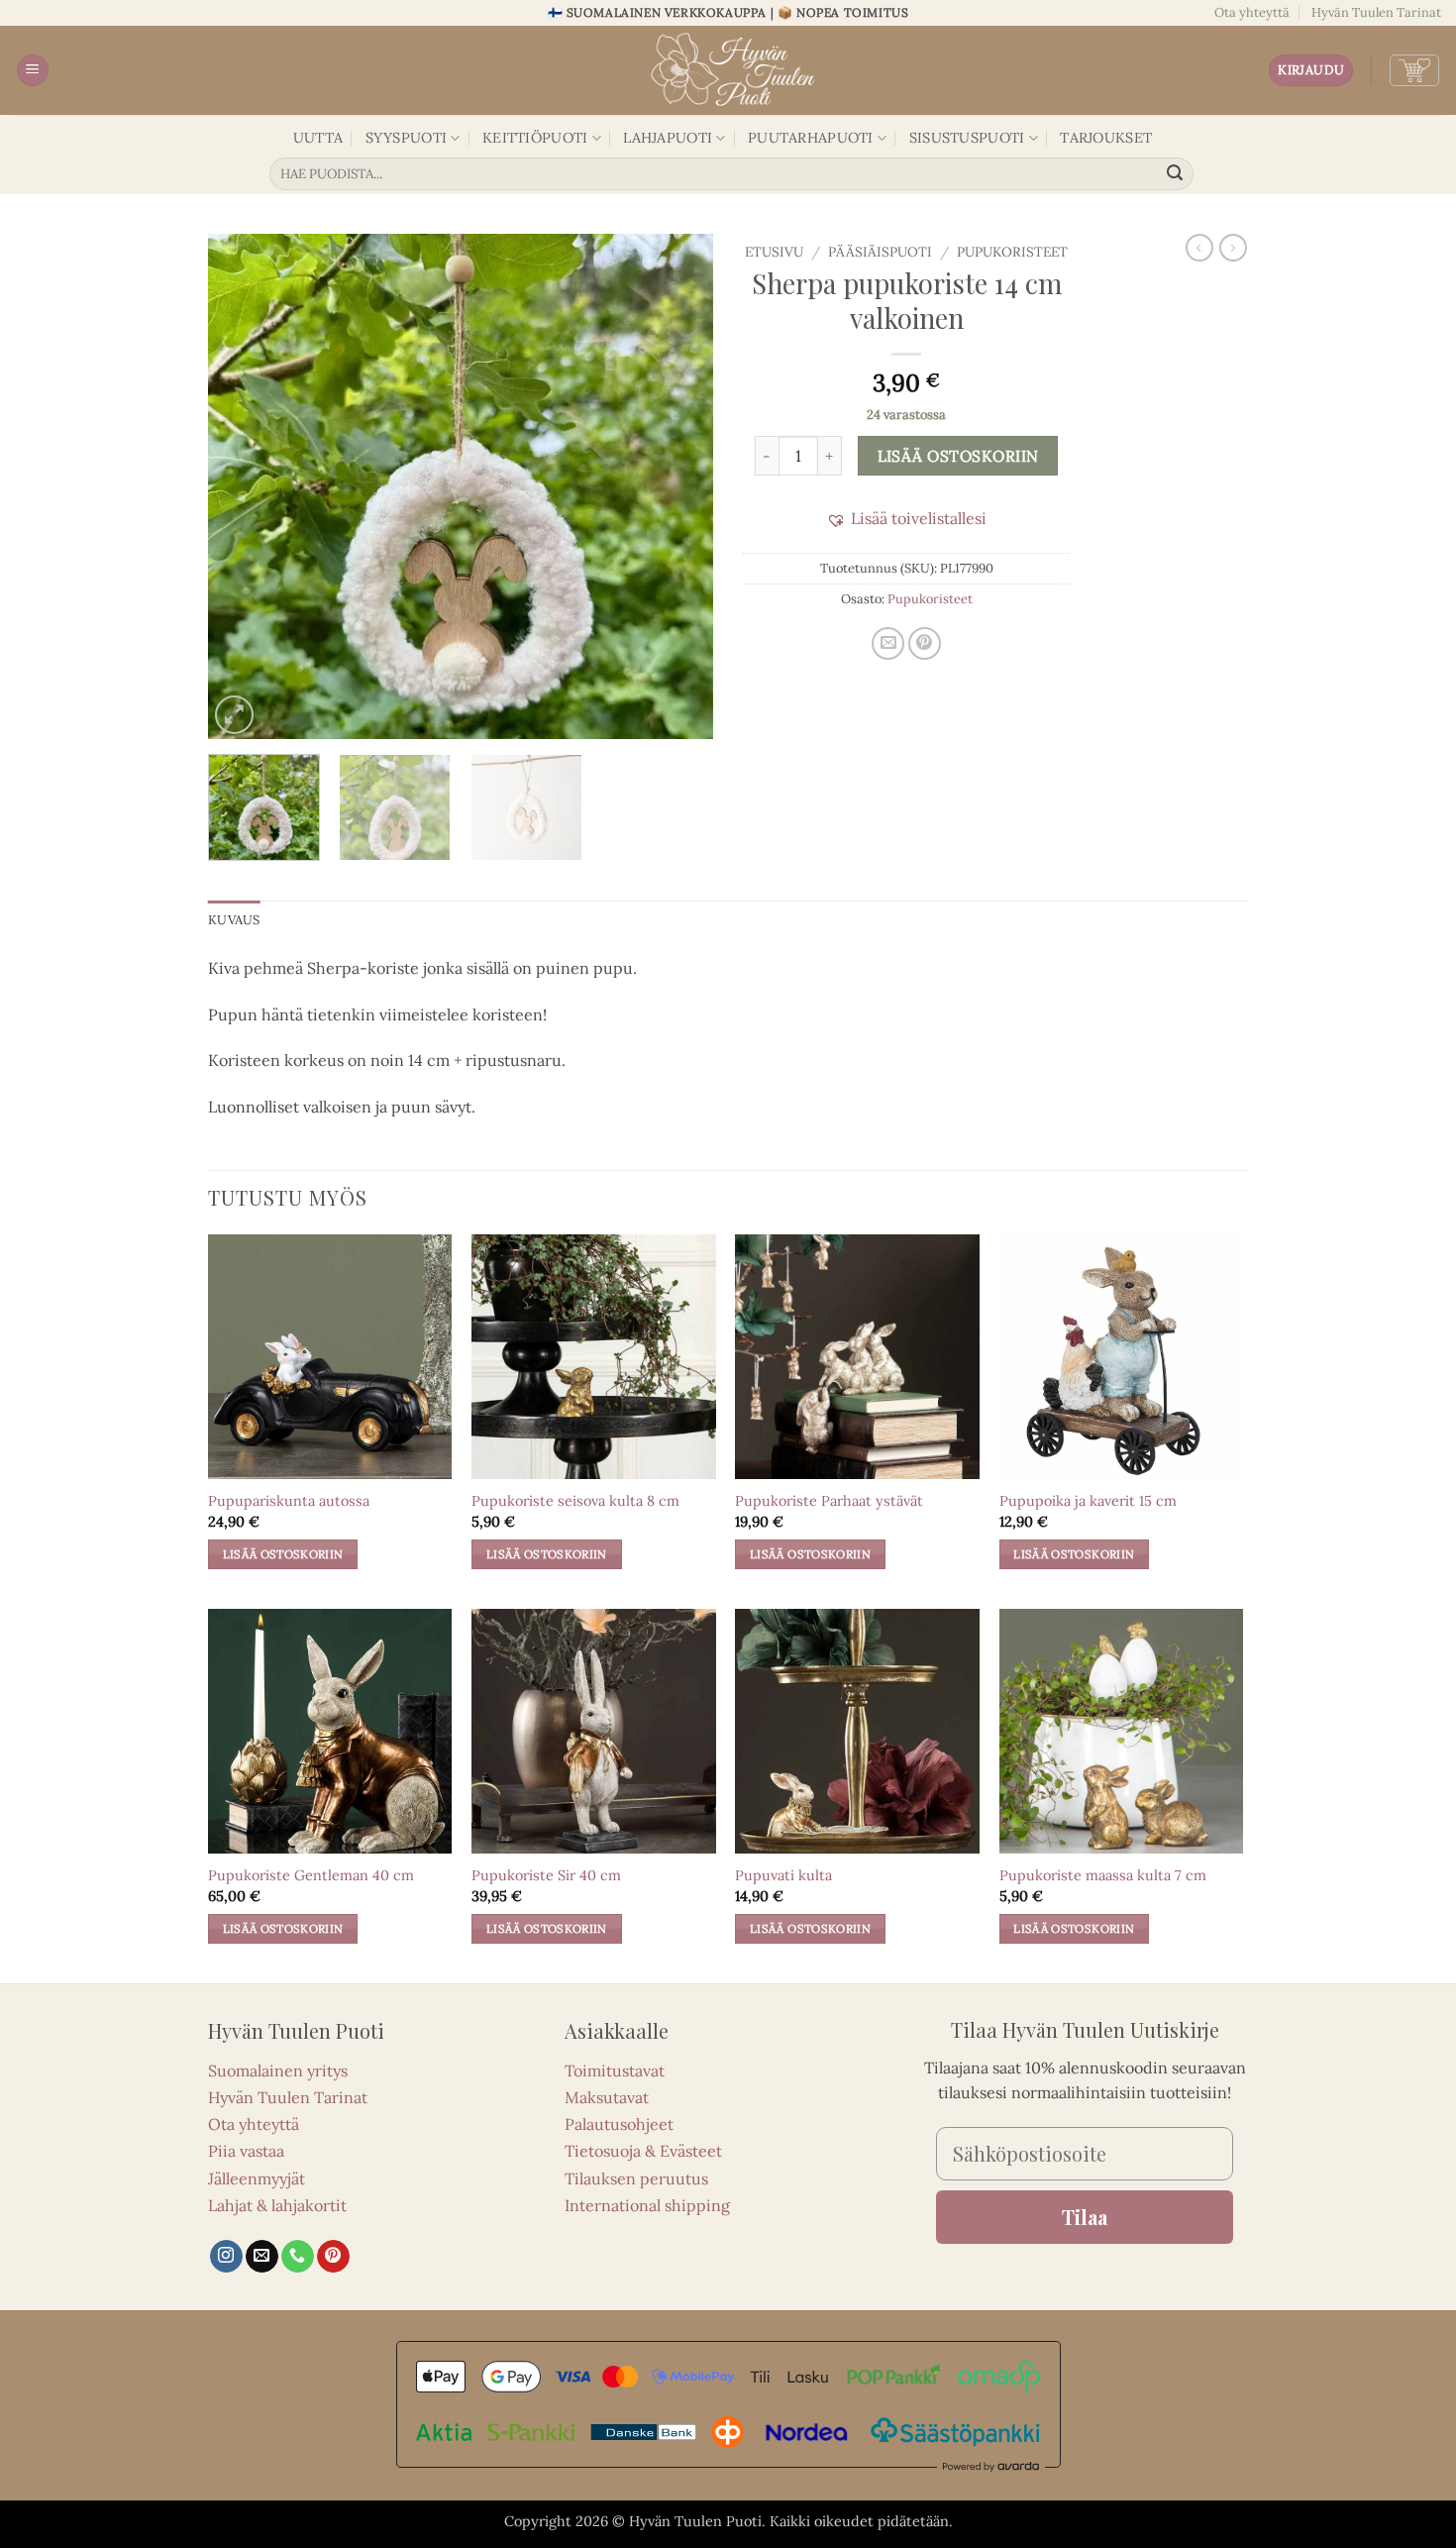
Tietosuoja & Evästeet (643, 2151)
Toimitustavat (615, 2070)
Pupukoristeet (1012, 252)
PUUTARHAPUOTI (811, 138)
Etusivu (774, 252)
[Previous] (243, 486)
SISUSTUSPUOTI (967, 138)
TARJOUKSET (1106, 138)
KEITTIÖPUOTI (535, 138)
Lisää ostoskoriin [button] (283, 1554)
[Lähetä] (1176, 174)
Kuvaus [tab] (234, 920)
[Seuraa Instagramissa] (226, 2257)
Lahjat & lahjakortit (277, 2205)
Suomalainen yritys (278, 2070)
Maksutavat (607, 2097)
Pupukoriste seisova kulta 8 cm (575, 1501)
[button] (33, 71)
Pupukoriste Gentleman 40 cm (311, 1875)
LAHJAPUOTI (668, 138)
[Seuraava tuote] (1199, 248)
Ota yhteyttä (1252, 12)
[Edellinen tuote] (1233, 248)
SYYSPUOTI (407, 138)
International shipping (647, 2205)
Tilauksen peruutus (636, 2178)
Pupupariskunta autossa (289, 1501)
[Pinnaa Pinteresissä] (925, 643)
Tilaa (1085, 2217)
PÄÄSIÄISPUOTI (880, 252)
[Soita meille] (298, 2257)
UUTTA (318, 138)
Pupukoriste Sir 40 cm (546, 1875)
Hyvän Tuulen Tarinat (1376, 12)
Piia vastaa (246, 2151)
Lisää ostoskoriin (958, 456)
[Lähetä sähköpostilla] (888, 643)
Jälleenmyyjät (257, 2178)
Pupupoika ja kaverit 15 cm (1088, 1501)
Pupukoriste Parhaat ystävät (829, 1501)
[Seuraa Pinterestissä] (333, 2257)
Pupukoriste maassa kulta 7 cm (1103, 1875)
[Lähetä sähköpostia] (262, 2257)
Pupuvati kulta (783, 1875)
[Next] (678, 486)
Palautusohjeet (619, 2124)
